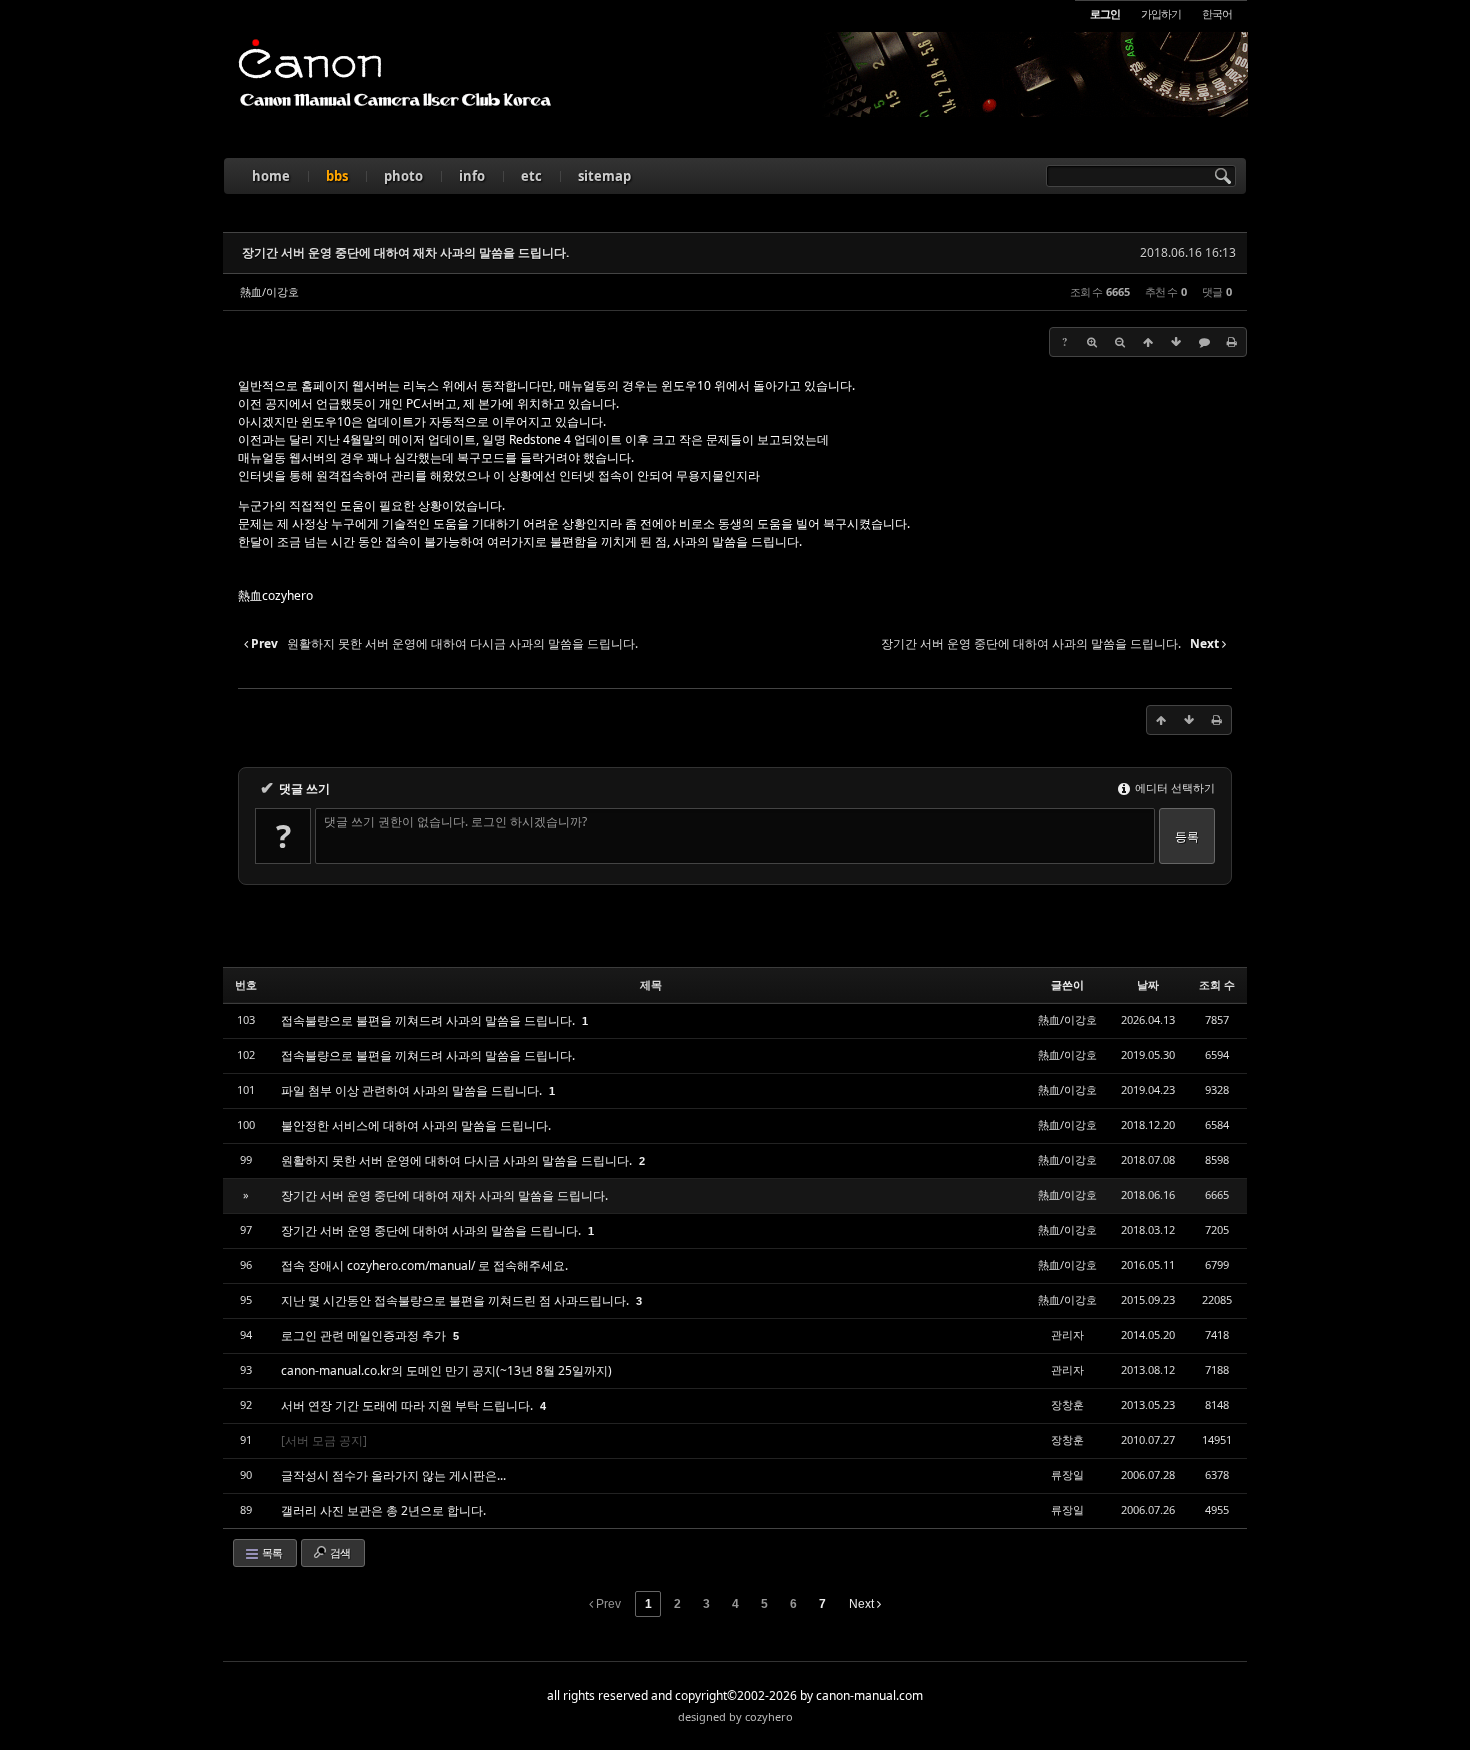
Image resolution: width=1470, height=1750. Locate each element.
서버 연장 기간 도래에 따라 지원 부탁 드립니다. (408, 1405)
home (271, 176)
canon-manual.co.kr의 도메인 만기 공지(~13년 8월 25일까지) (446, 1370)
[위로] (1148, 342)
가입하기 (1161, 13)
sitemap (604, 176)
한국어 (1217, 13)
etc (531, 176)
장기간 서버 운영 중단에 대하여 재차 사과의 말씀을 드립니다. (405, 252)
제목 (651, 984)
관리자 (1067, 1334)
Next (863, 1604)
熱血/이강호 (269, 291)
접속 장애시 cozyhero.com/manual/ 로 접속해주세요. (424, 1265)
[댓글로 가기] (1204, 342)
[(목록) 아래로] (1176, 342)
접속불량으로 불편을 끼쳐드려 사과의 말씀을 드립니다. (429, 1020)
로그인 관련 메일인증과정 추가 (365, 1335)
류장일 (1067, 1474)
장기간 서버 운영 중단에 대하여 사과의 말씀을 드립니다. (432, 1230)
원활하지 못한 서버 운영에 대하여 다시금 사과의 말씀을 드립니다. (458, 1160)
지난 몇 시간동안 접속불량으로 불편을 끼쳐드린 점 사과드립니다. (456, 1300)
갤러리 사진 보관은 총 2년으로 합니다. (383, 1510)
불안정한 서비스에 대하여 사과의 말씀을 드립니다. (416, 1125)
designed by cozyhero (735, 1716)
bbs (337, 176)
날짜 (1148, 984)
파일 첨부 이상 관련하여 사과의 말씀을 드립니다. (413, 1090)
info (472, 176)
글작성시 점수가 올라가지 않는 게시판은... (393, 1475)
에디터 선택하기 (1173, 787)
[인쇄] (1232, 342)
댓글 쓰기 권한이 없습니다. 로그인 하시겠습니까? (455, 821)
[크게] (1092, 342)
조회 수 (1217, 984)
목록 (271, 1552)
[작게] (1120, 342)
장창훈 (1067, 1404)
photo (403, 176)
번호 (246, 984)
